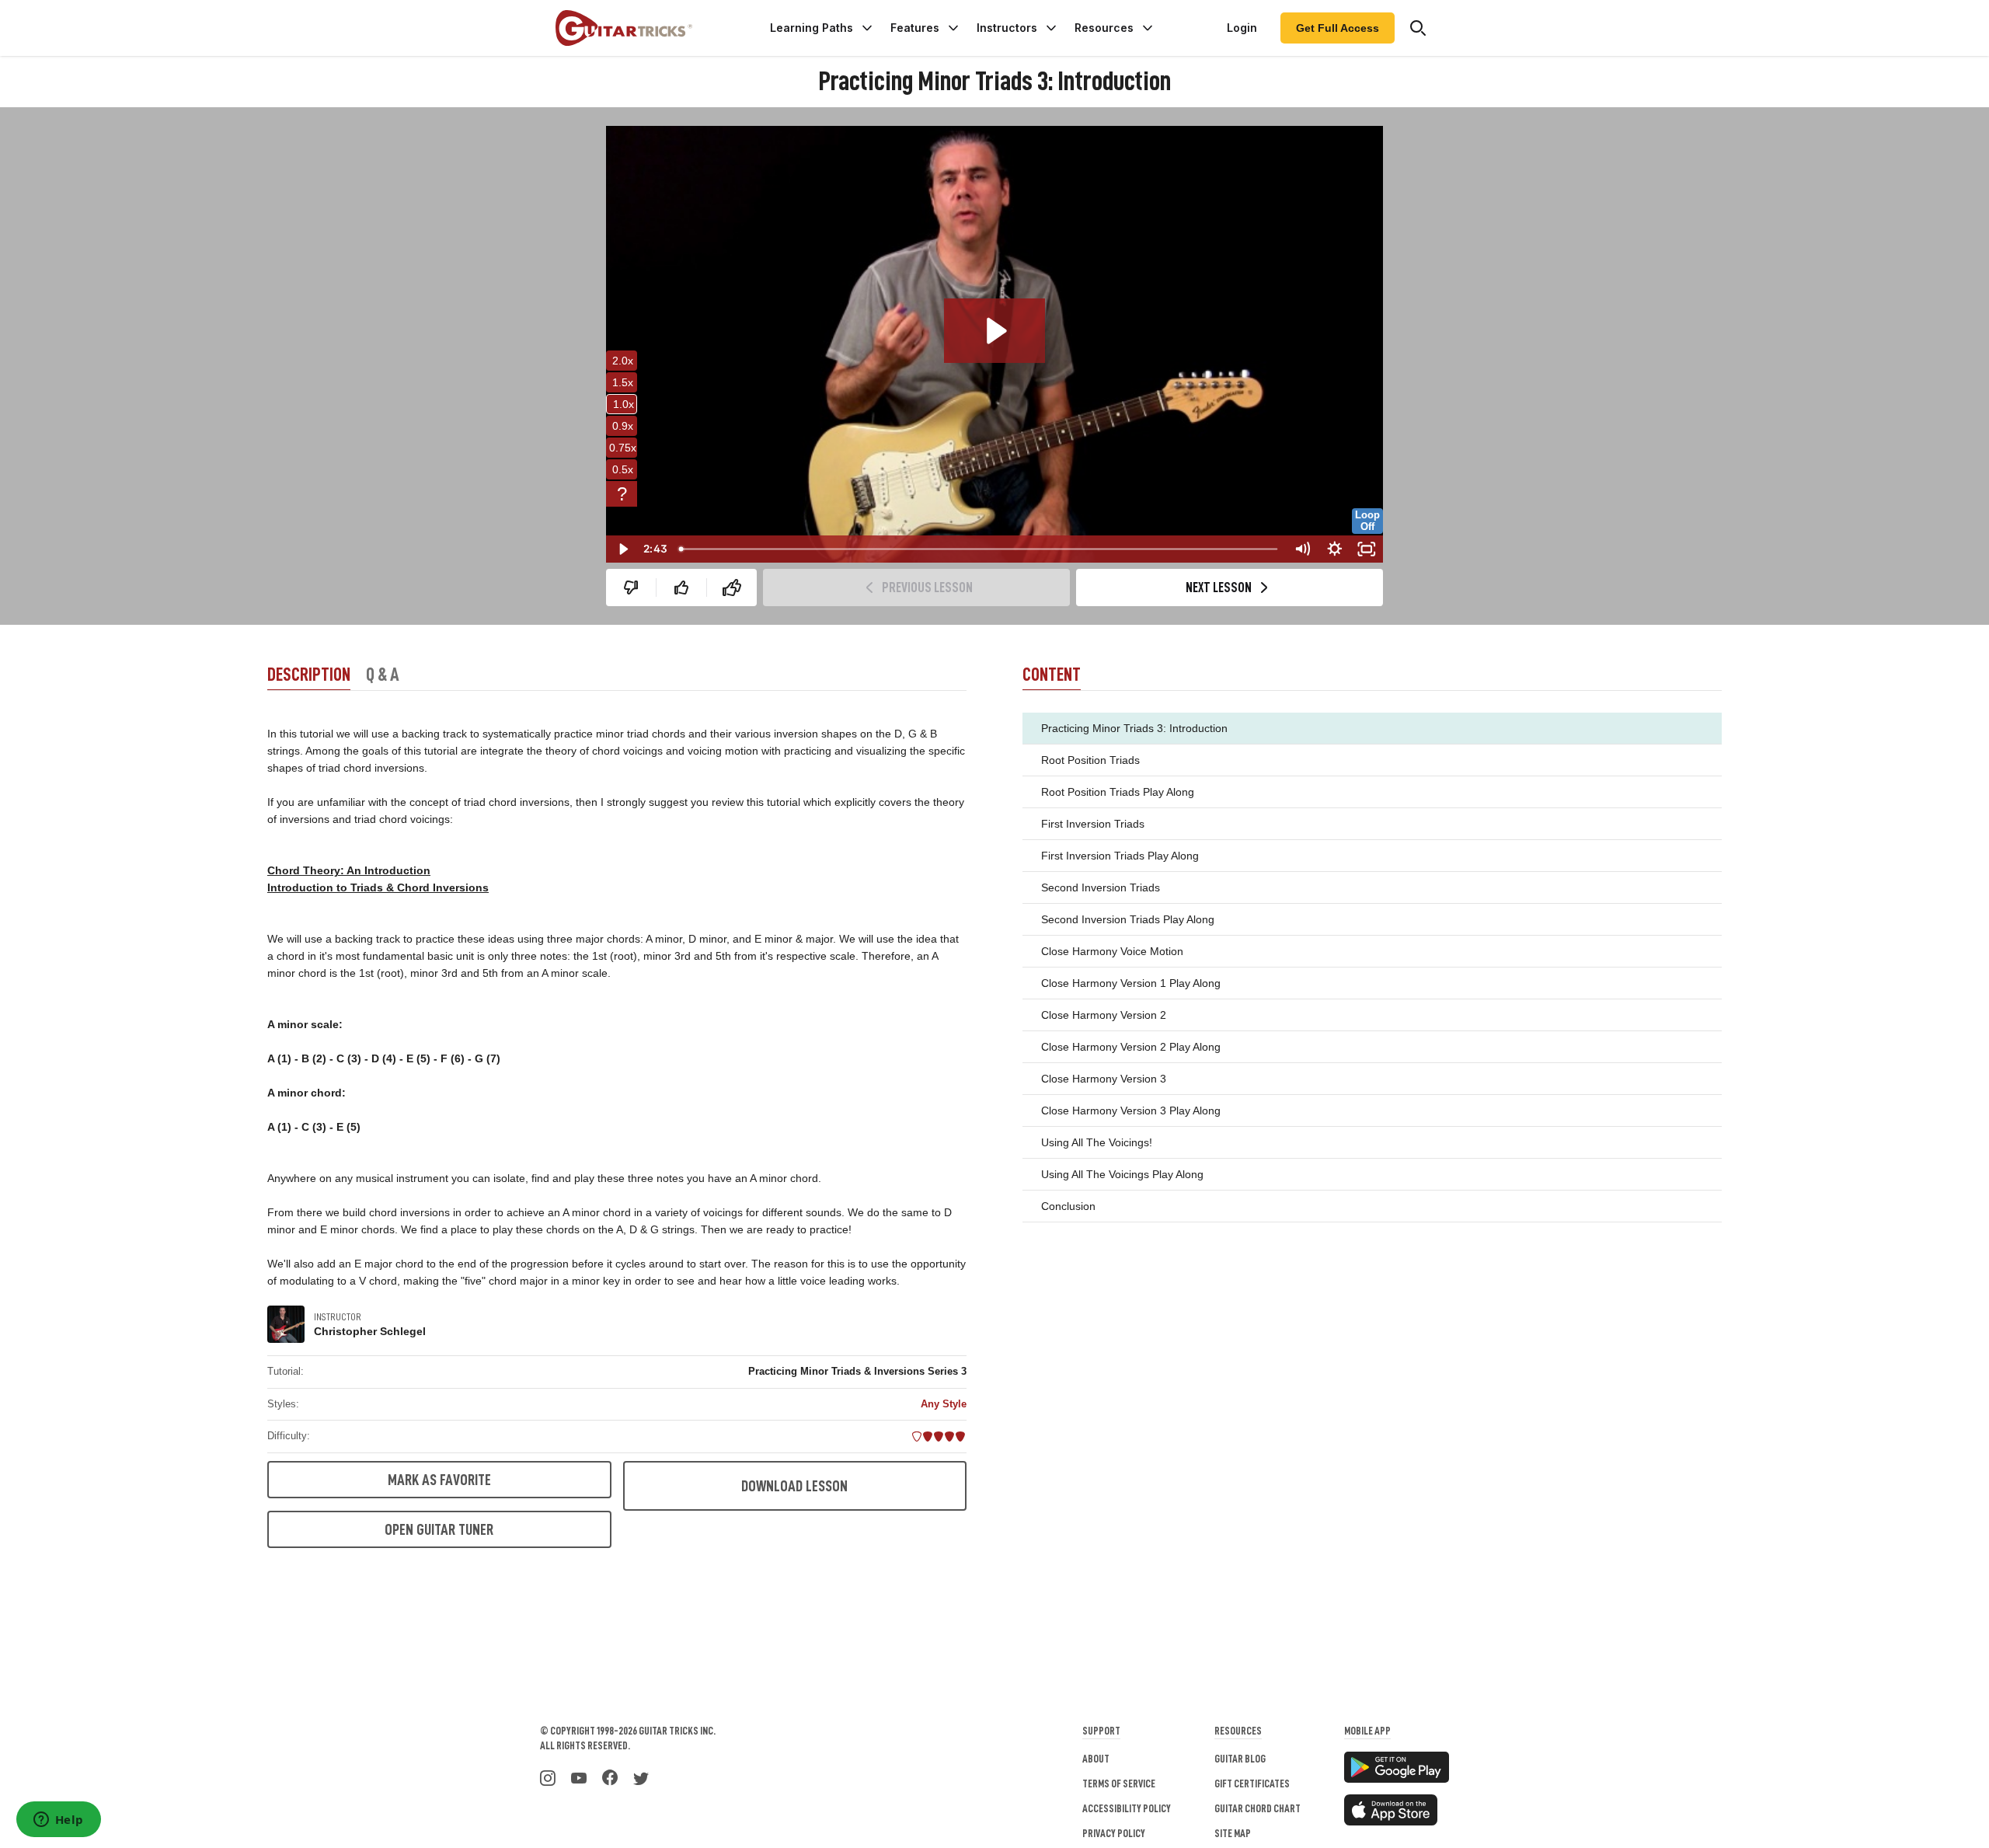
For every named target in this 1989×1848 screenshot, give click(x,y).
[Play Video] (622, 549)
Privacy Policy (1114, 1833)
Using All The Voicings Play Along (1122, 1174)
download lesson (794, 1486)
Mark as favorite (439, 1480)
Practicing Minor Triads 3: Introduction (1134, 728)
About (1096, 1759)
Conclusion (1068, 1206)
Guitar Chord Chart (1257, 1808)
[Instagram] (548, 1777)
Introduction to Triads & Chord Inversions (378, 887)
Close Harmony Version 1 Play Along (1131, 983)
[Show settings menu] (1335, 549)
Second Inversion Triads (1101, 887)
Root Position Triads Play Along (1118, 792)
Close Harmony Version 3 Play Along (1131, 1111)
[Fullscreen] (1367, 549)
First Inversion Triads (1093, 824)
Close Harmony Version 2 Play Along (1131, 1047)
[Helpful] (681, 588)
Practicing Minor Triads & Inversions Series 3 (857, 1371)
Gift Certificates (1252, 1783)
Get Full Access (1338, 28)
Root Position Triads (1090, 760)
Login (1242, 28)
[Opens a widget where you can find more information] (58, 1821)
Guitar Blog (1240, 1759)
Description (309, 675)
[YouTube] (579, 1777)
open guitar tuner (439, 1529)
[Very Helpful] (732, 588)
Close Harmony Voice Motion (1112, 951)
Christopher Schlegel (370, 1331)
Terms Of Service (1119, 1783)
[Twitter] (641, 1777)
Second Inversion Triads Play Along (1128, 919)
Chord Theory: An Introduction (349, 870)
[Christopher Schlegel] (286, 1324)
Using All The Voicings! (1097, 1142)
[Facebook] (610, 1777)
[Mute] (1302, 549)
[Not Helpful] (631, 588)
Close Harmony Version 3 (1104, 1079)
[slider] (979, 549)
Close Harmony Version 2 (1104, 1015)
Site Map (1233, 1833)
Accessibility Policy (1127, 1808)
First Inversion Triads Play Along (1120, 856)
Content (1052, 675)
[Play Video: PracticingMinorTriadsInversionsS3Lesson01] (994, 331)
